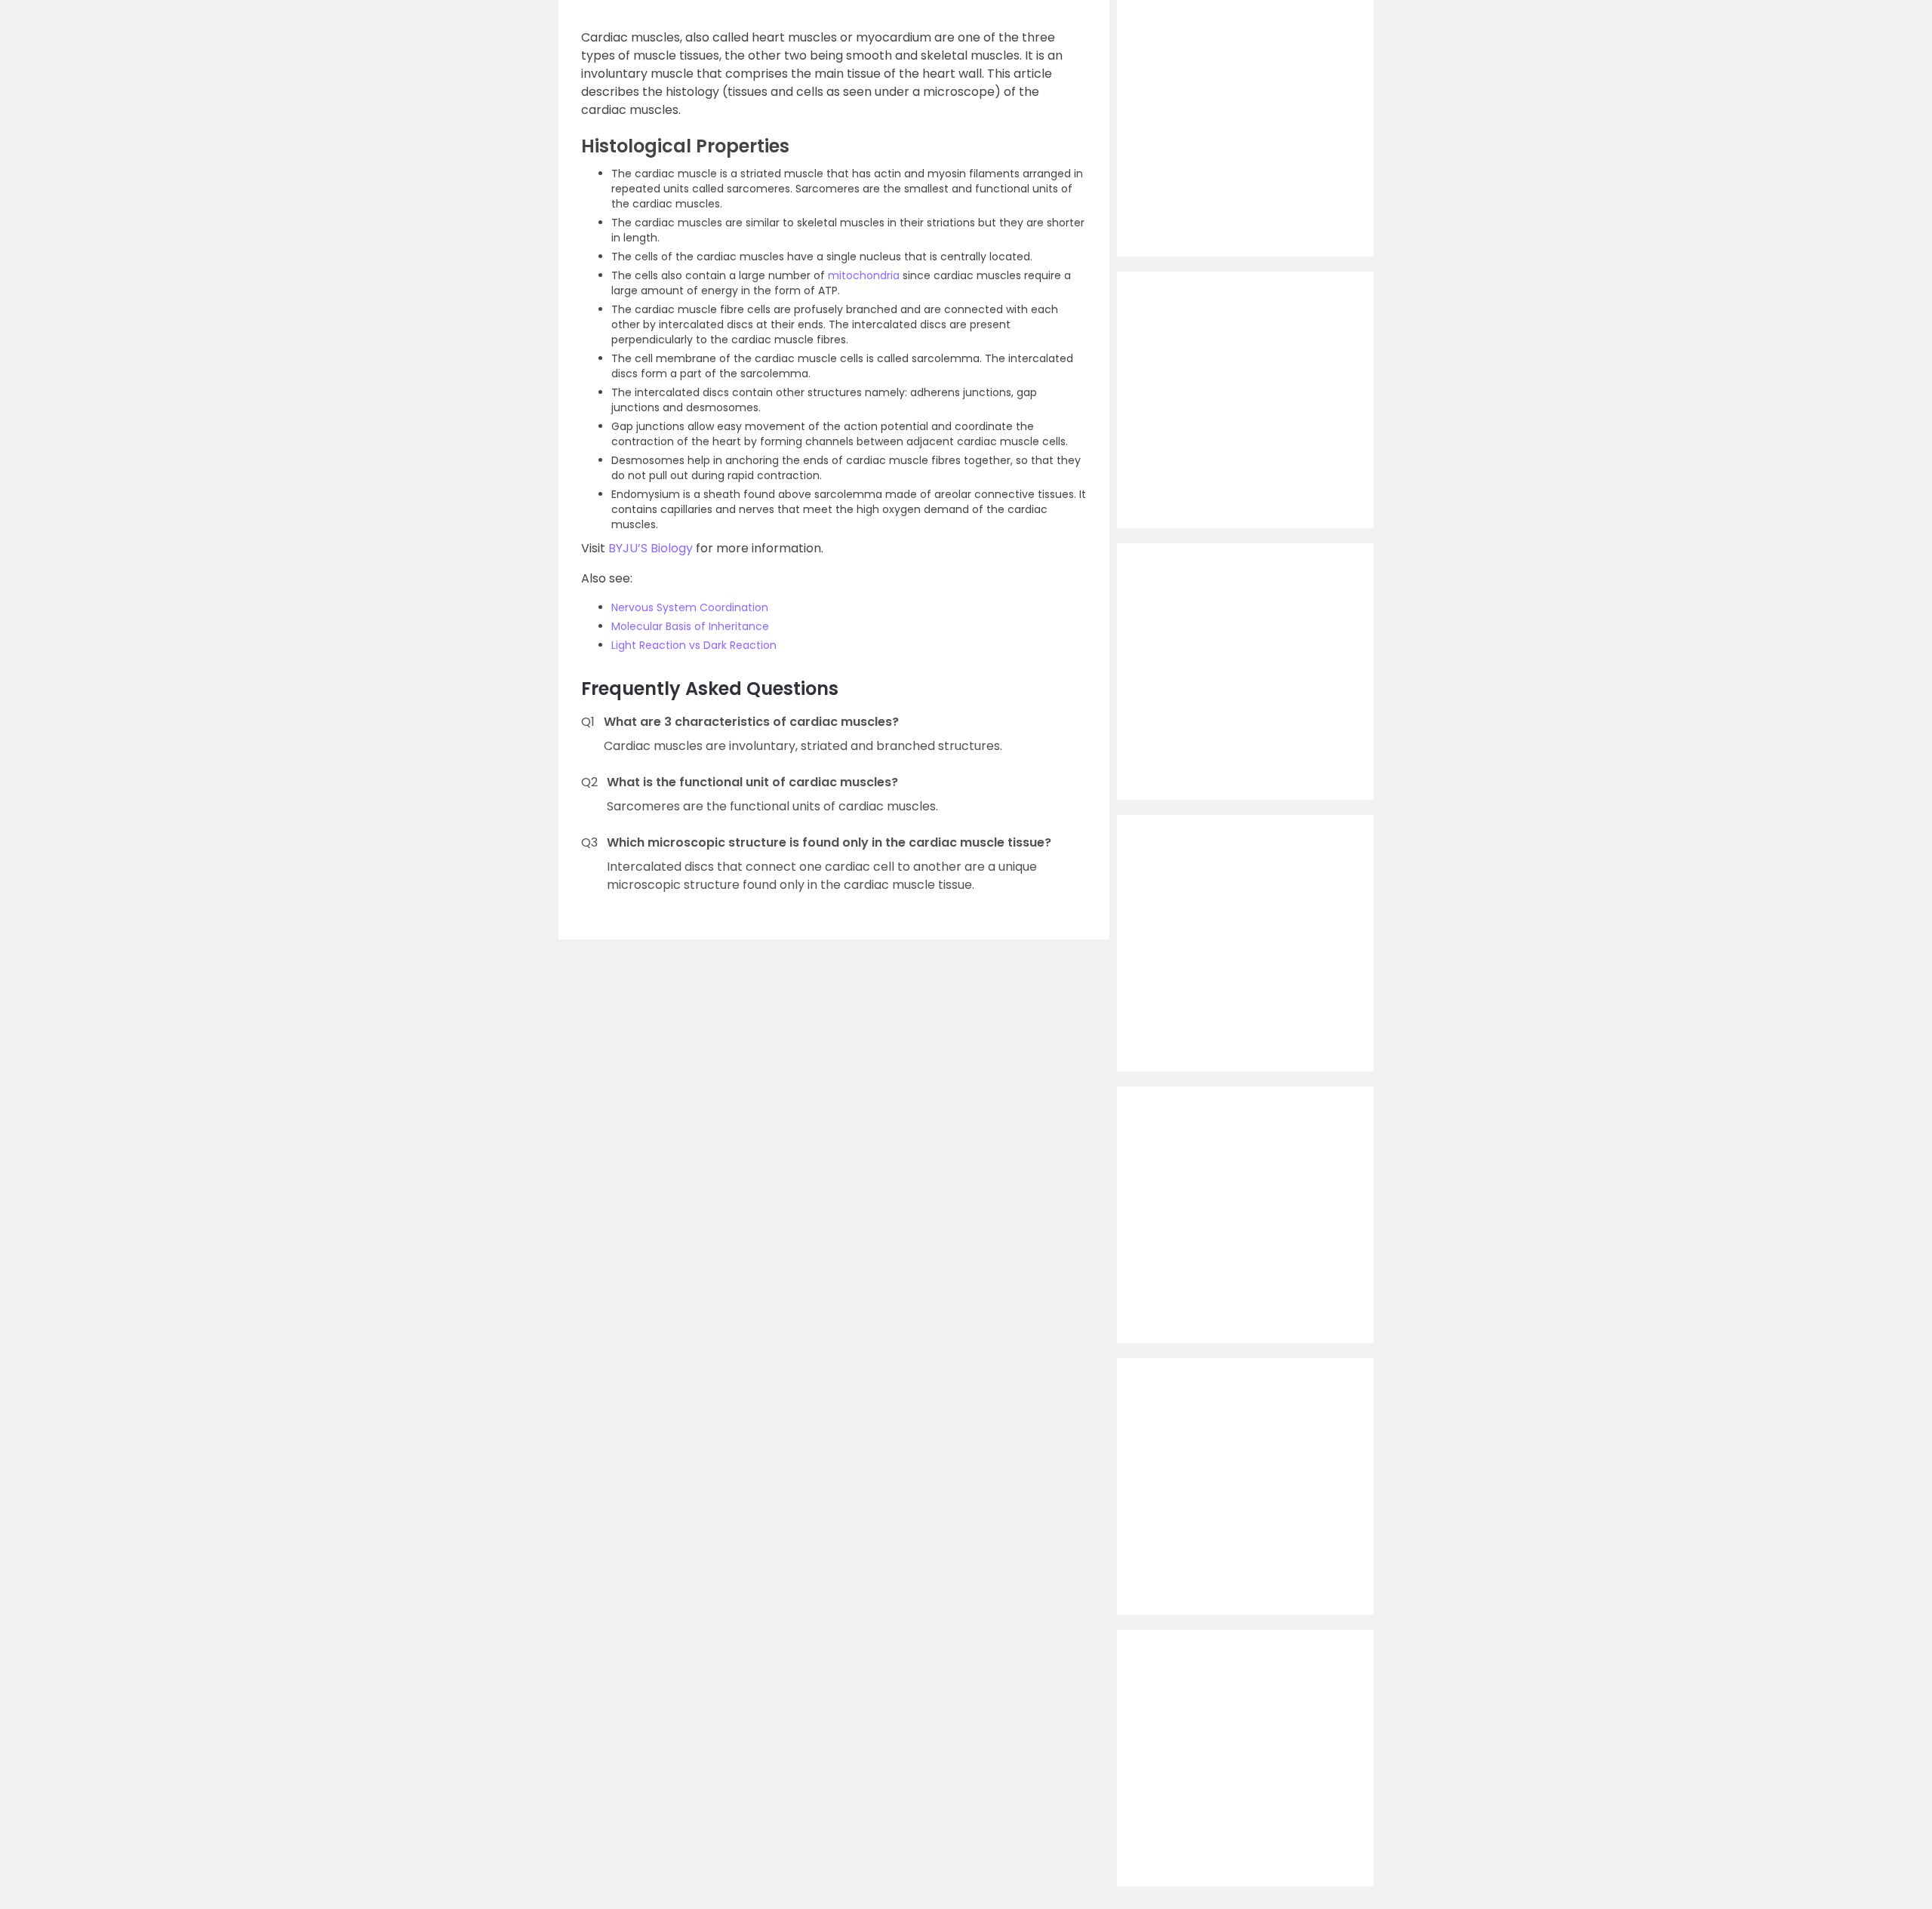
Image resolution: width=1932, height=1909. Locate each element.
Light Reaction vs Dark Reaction (694, 645)
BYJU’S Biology (651, 548)
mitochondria (864, 275)
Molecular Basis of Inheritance (690, 626)
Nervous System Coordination (690, 607)
